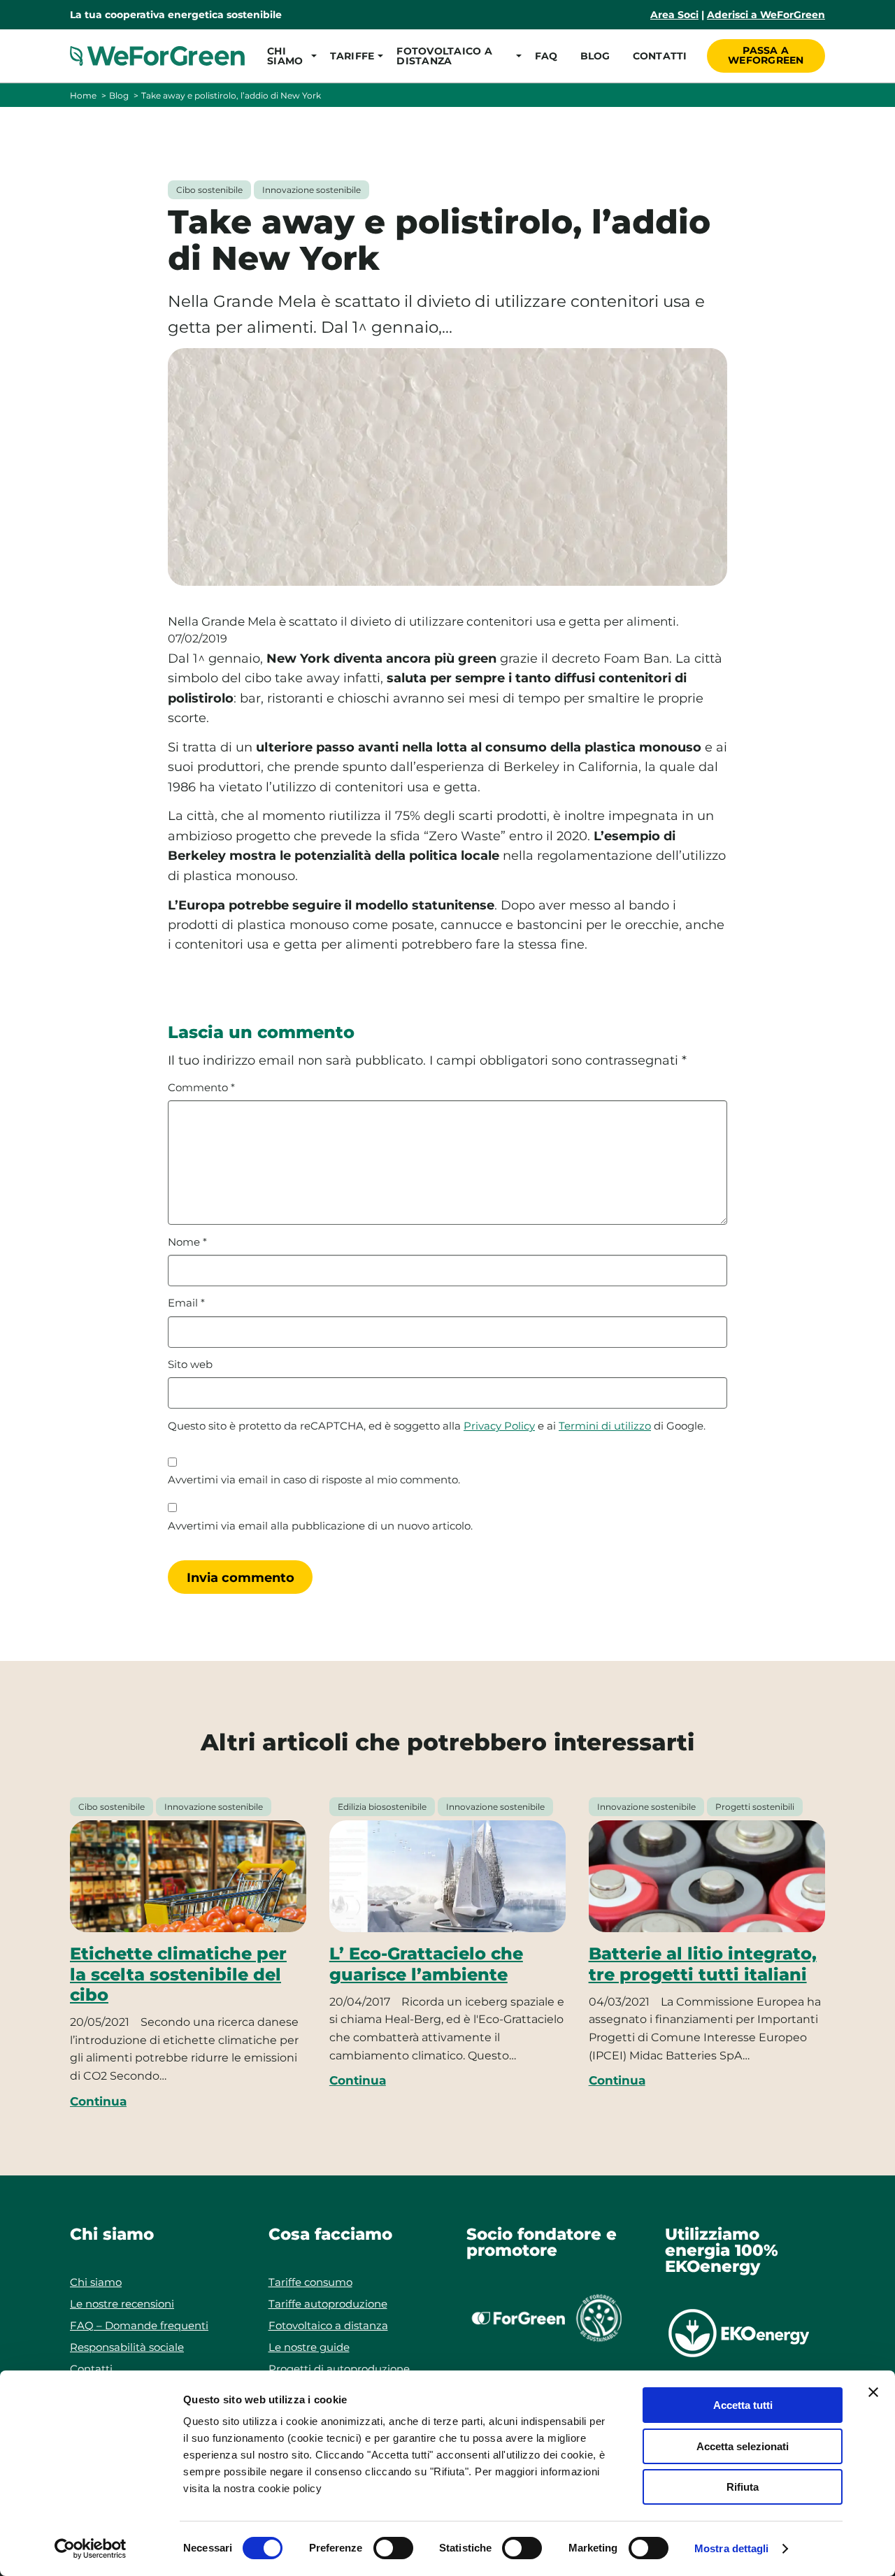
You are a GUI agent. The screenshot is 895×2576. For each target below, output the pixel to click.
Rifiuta (743, 2487)
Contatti (660, 56)
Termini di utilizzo (605, 1426)
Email (186, 1303)
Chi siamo (96, 2282)
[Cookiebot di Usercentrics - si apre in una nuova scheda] (91, 2549)
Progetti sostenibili (755, 1807)
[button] (287, 56)
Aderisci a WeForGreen (766, 15)
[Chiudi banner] (873, 2392)
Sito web (190, 1365)
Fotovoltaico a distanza (328, 2325)
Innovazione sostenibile (312, 190)
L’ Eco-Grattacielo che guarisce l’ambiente (426, 1964)
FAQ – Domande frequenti (139, 2325)
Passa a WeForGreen (766, 55)
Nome (187, 1242)
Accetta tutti (743, 2405)
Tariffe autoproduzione (328, 2304)
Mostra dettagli (732, 2548)
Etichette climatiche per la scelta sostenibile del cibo (178, 1974)
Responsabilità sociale (127, 2347)
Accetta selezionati (743, 2446)
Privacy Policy (499, 1426)
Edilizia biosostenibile (382, 1807)
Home (83, 95)
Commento (201, 1088)
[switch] (393, 2548)
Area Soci (674, 15)
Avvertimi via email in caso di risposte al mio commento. (314, 1480)
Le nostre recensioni (122, 2304)
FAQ (546, 56)
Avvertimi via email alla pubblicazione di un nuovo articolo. (320, 1526)
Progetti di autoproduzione (339, 2369)
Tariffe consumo (310, 2282)
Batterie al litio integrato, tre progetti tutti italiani (703, 1964)
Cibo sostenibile (209, 190)
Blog (595, 56)
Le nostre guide (309, 2347)
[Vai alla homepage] (157, 56)
